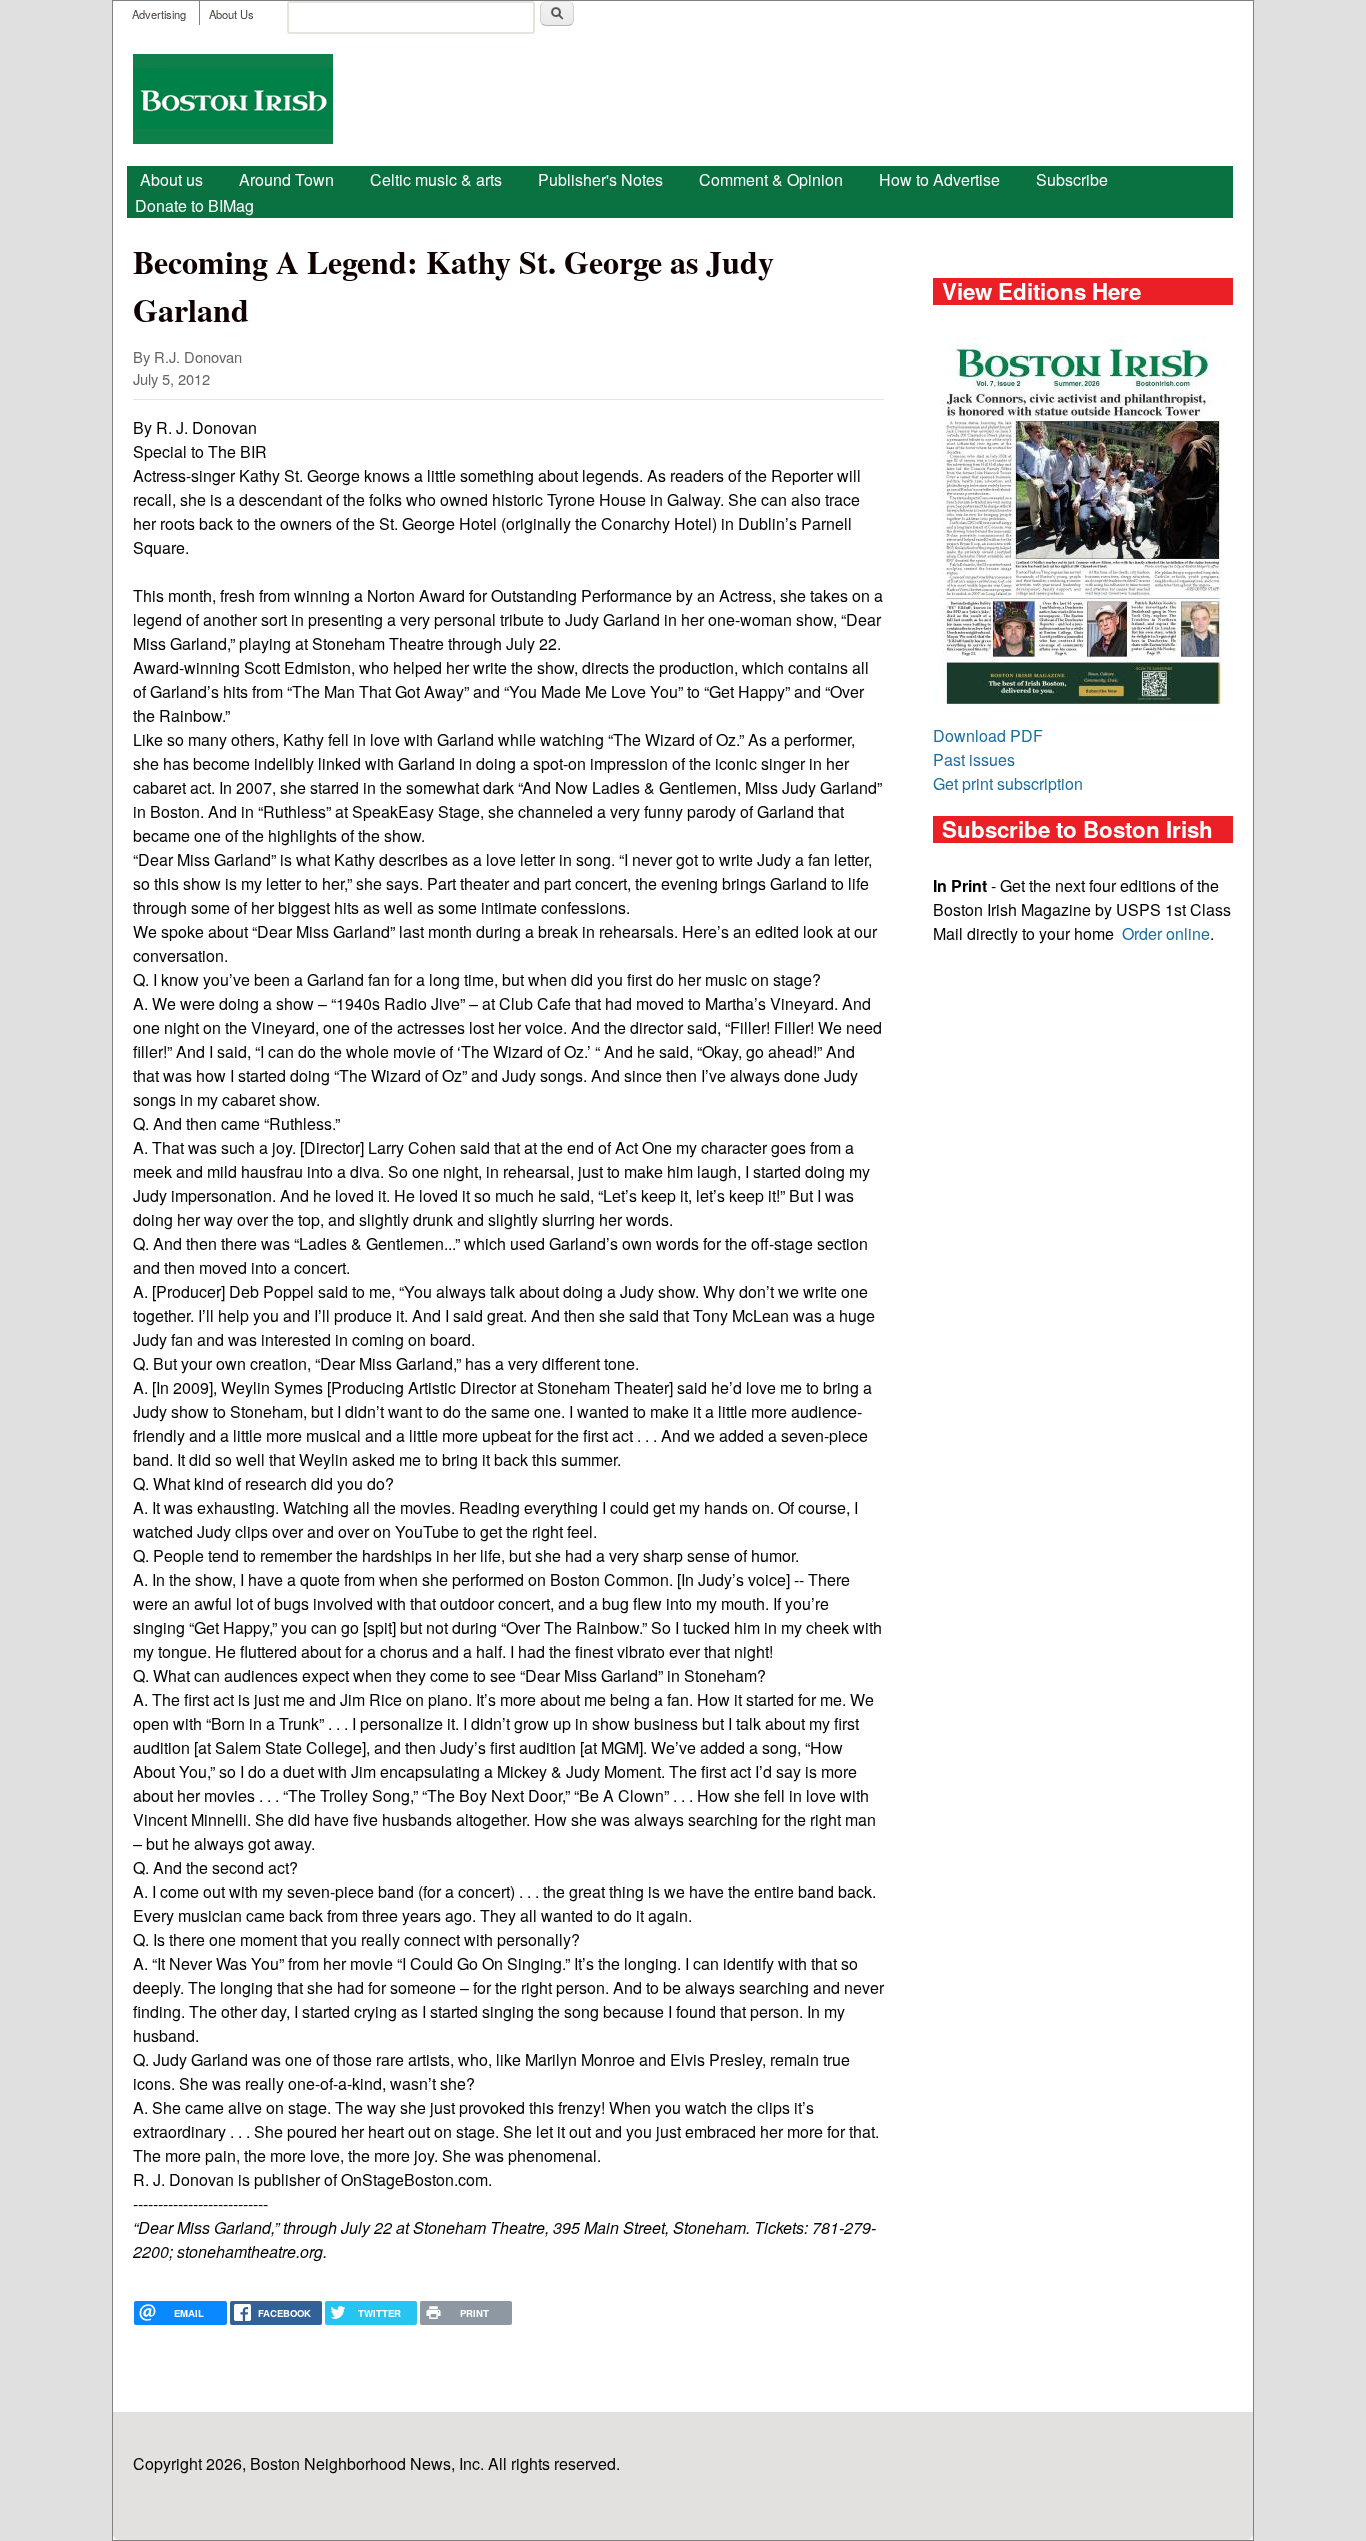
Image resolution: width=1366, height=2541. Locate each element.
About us (171, 179)
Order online (1166, 933)
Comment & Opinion (771, 179)
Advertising (159, 14)
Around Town (286, 179)
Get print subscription (1008, 783)
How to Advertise (939, 179)
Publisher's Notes (600, 179)
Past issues (974, 759)
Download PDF (988, 735)
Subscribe (1072, 179)
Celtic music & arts (436, 179)
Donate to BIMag (194, 205)
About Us (231, 14)
